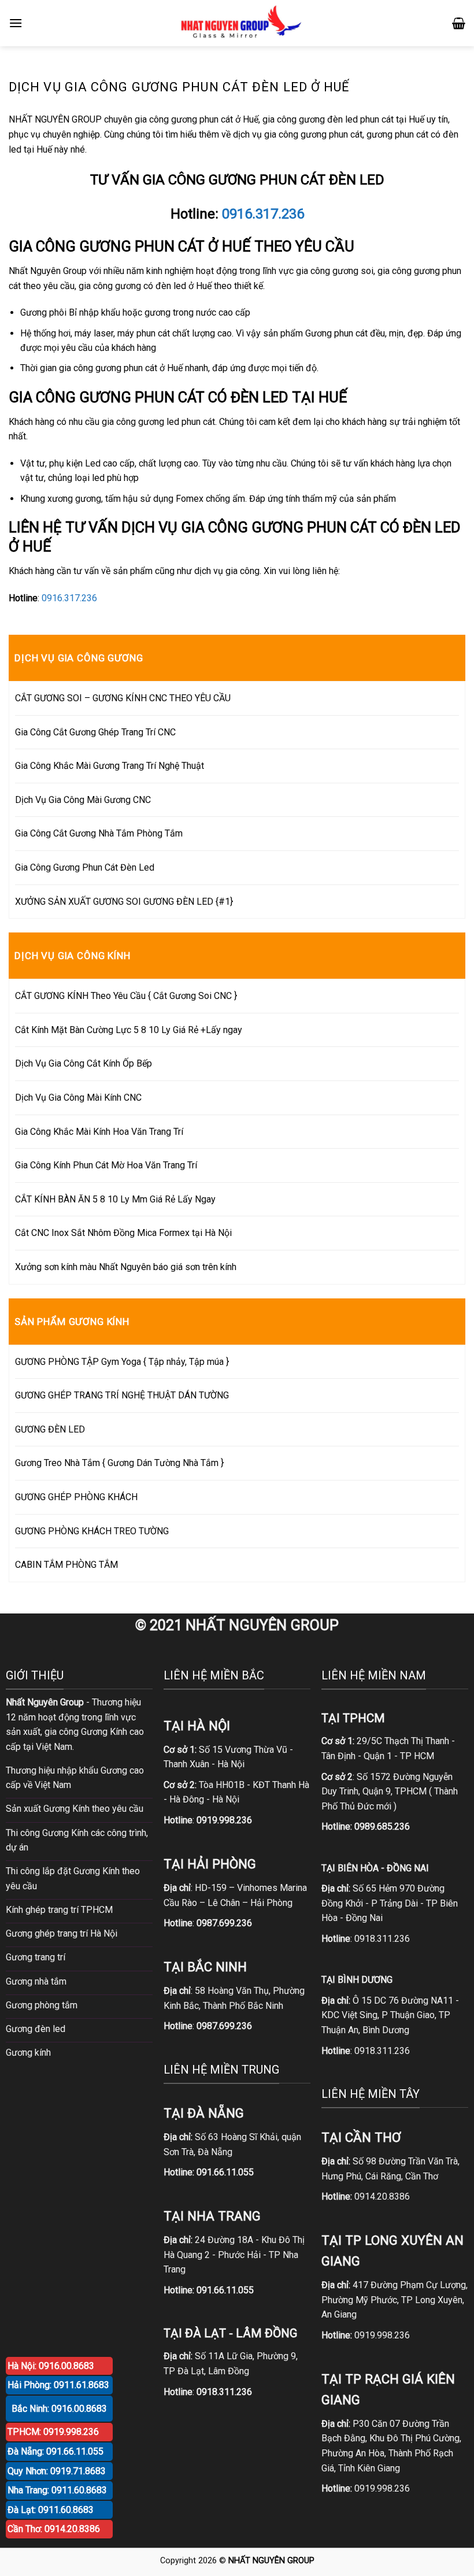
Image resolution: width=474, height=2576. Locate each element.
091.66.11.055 (225, 2172)
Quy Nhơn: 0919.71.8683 (57, 2471)
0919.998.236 (382, 2335)
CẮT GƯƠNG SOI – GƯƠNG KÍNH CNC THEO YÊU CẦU (123, 698)
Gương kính (28, 2053)
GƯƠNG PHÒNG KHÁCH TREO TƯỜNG (92, 1531)
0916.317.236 (263, 214)
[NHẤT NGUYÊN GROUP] (238, 23)
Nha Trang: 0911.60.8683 (57, 2490)
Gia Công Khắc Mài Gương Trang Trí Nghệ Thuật (110, 766)
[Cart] (459, 23)
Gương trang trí (36, 1957)
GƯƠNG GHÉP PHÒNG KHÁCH (76, 1497)
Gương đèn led (36, 2029)
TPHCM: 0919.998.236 (53, 2432)
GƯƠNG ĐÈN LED (50, 1429)
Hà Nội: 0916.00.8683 (51, 2366)
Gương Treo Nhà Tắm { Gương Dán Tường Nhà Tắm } (119, 1463)
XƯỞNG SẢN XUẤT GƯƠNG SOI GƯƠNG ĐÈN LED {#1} (124, 902)
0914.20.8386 (382, 2196)
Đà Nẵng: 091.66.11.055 (55, 2451)
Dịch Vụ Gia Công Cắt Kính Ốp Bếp (84, 1063)
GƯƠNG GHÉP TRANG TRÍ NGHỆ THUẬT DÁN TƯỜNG (122, 1395)
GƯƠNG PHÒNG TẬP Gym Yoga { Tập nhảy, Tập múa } (122, 1362)
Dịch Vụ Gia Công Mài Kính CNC (78, 1098)
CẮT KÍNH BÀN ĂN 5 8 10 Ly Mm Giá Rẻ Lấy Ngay (115, 1199)
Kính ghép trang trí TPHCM (59, 1910)
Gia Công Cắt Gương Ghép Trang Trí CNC (95, 732)
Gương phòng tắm (42, 2005)
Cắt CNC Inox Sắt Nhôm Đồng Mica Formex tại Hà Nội (123, 1233)
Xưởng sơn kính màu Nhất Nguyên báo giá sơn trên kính (126, 1267)
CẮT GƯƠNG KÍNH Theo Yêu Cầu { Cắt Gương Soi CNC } (126, 996)
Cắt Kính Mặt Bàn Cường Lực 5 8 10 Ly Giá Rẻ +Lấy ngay (129, 1030)
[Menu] (16, 23)
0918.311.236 (382, 1939)
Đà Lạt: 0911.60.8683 (51, 2510)
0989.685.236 (382, 1826)
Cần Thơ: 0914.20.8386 (54, 2529)
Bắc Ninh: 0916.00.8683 (59, 2409)
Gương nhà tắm (36, 1981)
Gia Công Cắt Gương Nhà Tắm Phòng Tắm (99, 833)
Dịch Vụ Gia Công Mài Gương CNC (83, 800)
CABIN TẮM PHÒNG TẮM (66, 1565)
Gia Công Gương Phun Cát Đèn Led (85, 867)
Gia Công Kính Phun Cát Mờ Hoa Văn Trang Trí (106, 1165)
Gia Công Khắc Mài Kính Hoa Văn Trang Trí (99, 1132)
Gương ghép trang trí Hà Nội (62, 1933)
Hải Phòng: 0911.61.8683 (58, 2385)
